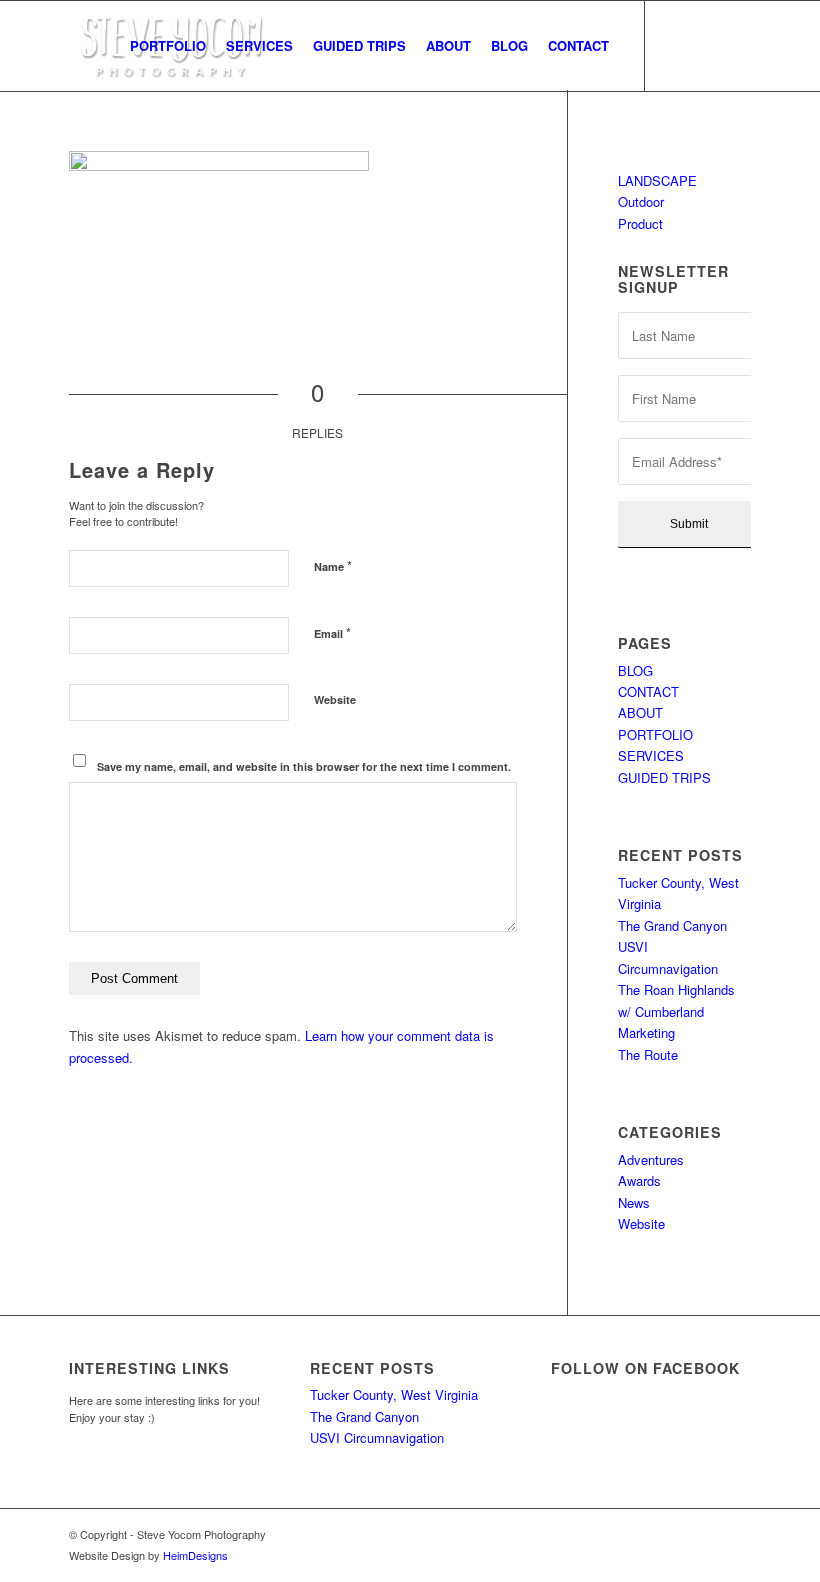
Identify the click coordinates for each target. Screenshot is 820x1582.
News (634, 1202)
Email (332, 632)
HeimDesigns (195, 1555)
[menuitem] (168, 46)
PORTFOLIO (655, 734)
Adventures (651, 1159)
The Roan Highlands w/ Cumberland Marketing (676, 1011)
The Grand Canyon (672, 925)
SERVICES (651, 755)
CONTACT (648, 691)
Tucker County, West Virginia (394, 1394)
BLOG (635, 670)
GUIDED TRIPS (664, 777)
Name (333, 565)
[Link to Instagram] (706, 45)
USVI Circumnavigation (377, 1437)
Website (335, 699)
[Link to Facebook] (676, 45)
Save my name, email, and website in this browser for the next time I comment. (304, 766)
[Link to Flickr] (736, 45)
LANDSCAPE (657, 180)
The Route (648, 1054)
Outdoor (641, 201)
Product (640, 223)
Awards (639, 1180)
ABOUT (640, 712)
